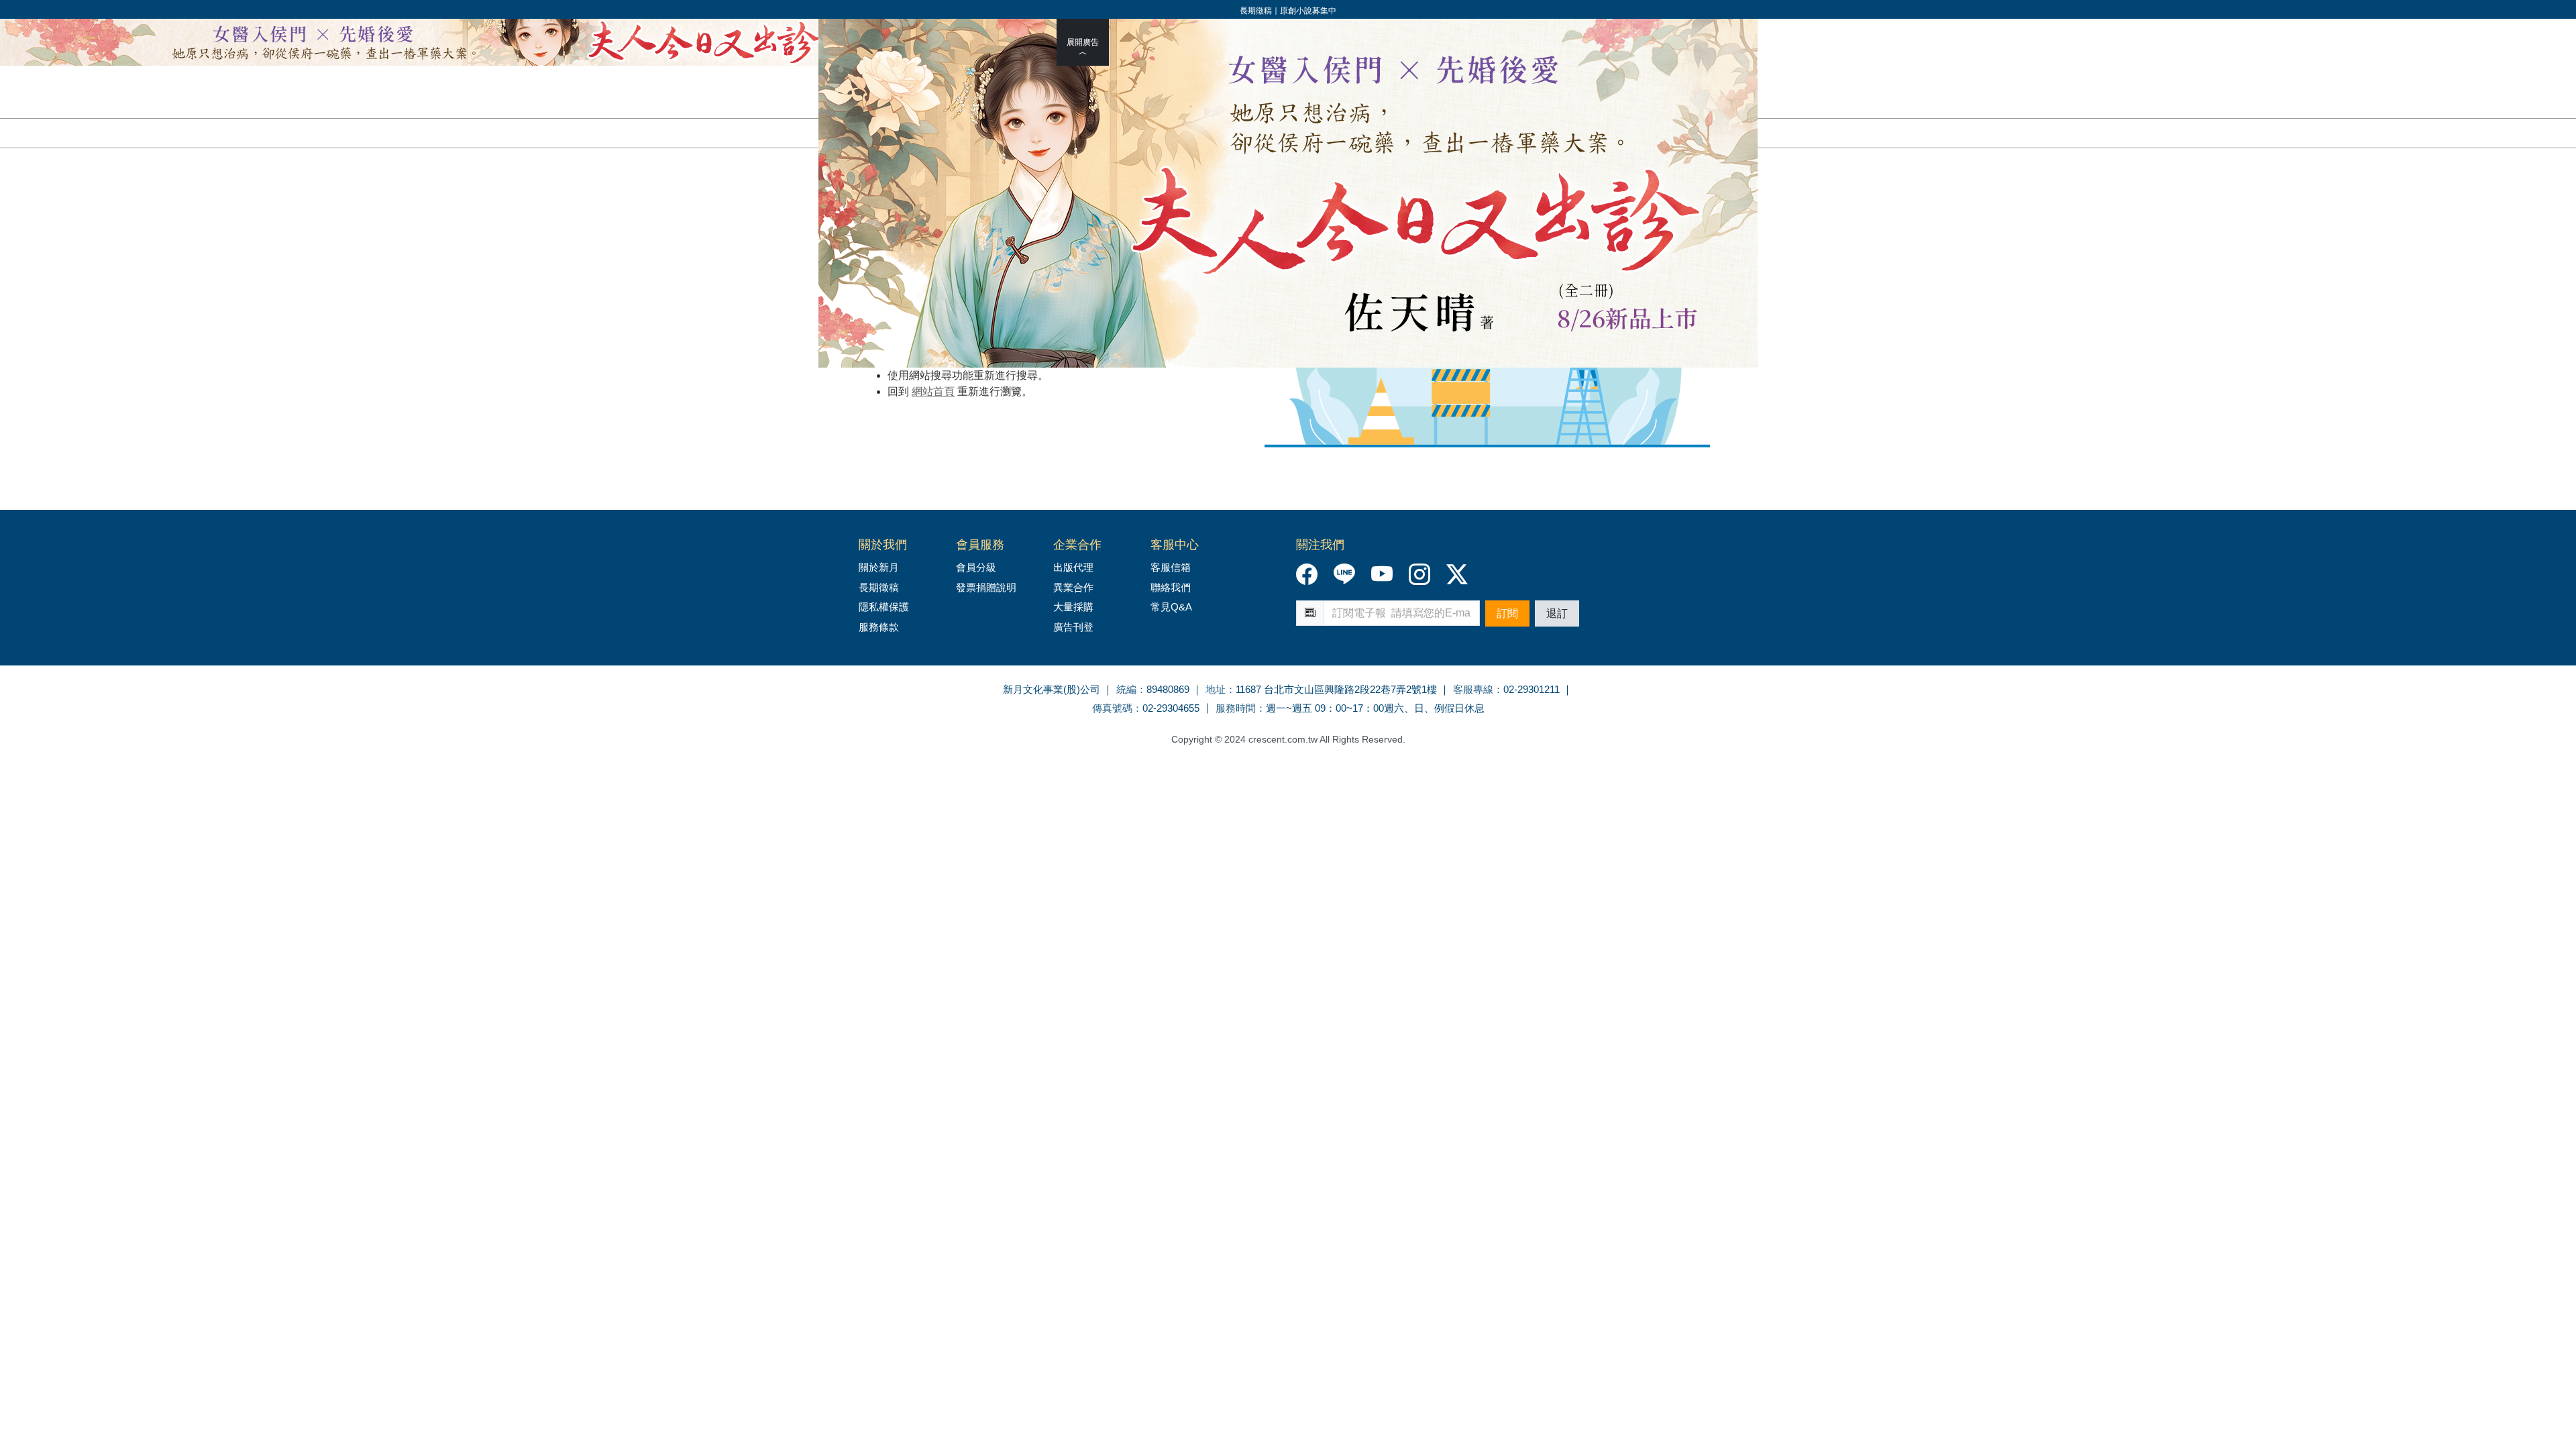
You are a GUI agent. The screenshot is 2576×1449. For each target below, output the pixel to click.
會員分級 (976, 567)
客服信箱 (1171, 567)
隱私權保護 (884, 607)
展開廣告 (1083, 42)
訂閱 (1507, 613)
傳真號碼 (1112, 708)
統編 (1126, 689)
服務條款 (879, 627)
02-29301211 (1532, 689)
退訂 (1557, 613)
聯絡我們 (1171, 587)
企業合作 (1077, 545)
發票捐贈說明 (986, 587)
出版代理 (1076, 567)
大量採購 (1073, 607)
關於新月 (879, 567)
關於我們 (883, 545)
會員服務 (980, 545)
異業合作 (1073, 587)
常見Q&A (1171, 607)
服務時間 (1236, 708)
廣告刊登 (1073, 627)
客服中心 (1175, 545)
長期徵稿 (879, 587)
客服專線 (1473, 689)
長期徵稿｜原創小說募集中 (1288, 10)
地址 (1216, 689)
